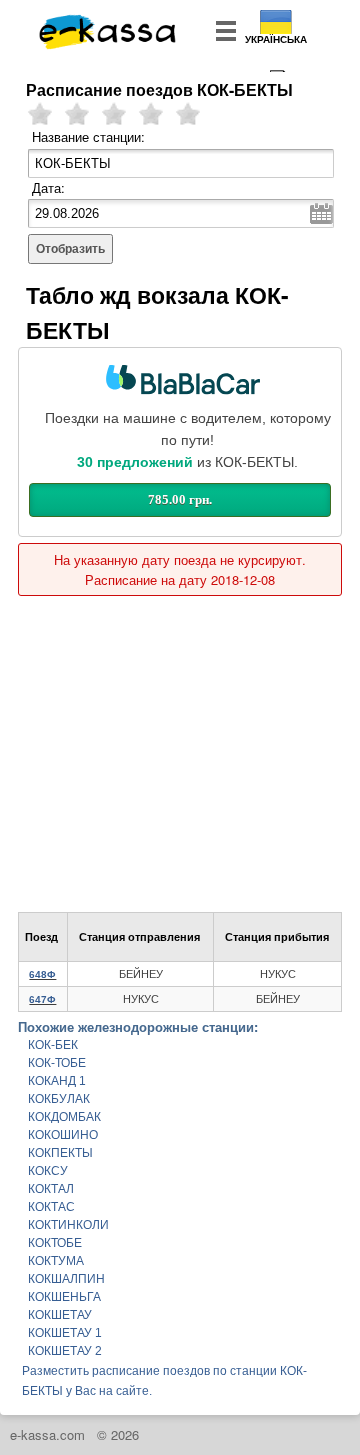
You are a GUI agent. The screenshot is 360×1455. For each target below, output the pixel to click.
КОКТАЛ (51, 1189)
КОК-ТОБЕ (57, 1063)
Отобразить (70, 249)
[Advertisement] (180, 744)
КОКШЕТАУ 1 (65, 1333)
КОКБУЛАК (59, 1099)
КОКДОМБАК (64, 1117)
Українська (276, 39)
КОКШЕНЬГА (64, 1297)
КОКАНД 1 (57, 1081)
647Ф (42, 999)
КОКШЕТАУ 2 (65, 1351)
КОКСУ (48, 1171)
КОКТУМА (56, 1261)
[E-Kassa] (108, 34)
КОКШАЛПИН (66, 1279)
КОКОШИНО (63, 1135)
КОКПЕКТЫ (60, 1153)
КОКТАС (51, 1207)
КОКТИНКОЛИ (68, 1225)
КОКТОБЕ (55, 1243)
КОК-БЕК (53, 1045)
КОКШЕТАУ (60, 1315)
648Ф (42, 974)
